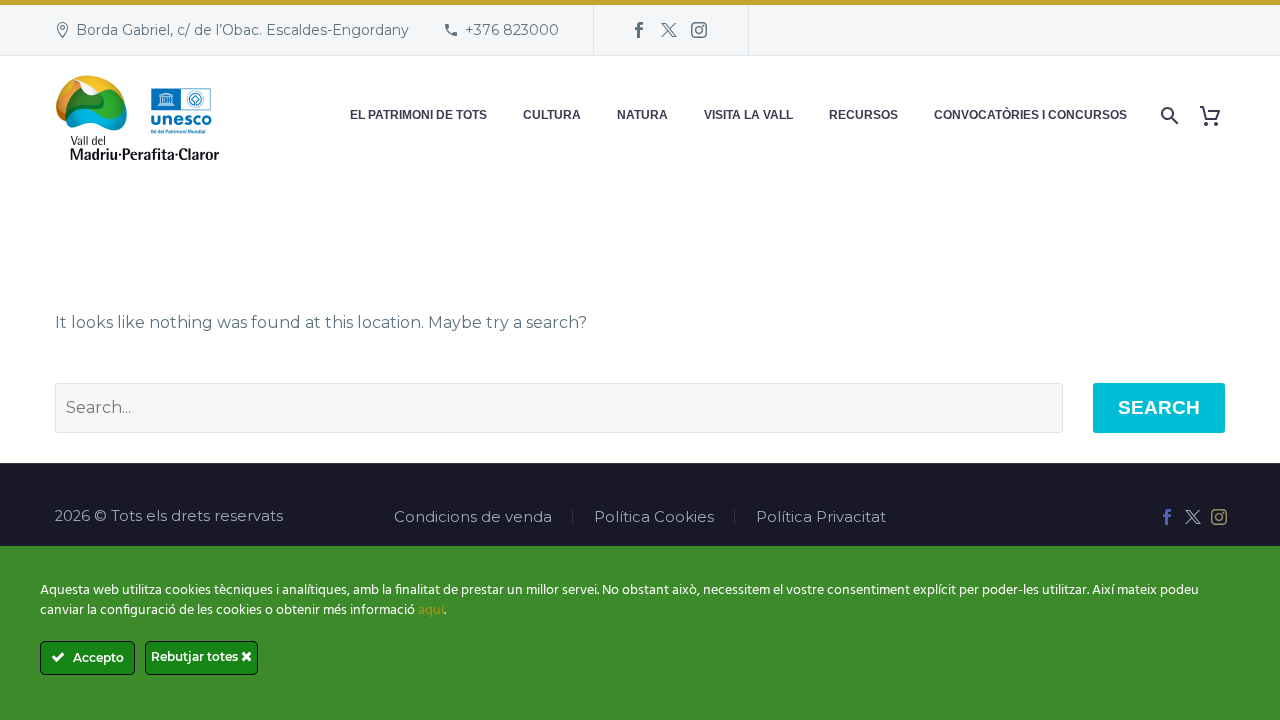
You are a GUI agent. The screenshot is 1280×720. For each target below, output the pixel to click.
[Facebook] (639, 30)
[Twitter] (669, 30)
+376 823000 (512, 30)
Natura (642, 115)
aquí (431, 610)
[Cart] (1217, 115)
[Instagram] (699, 30)
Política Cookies (654, 517)
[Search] (1167, 115)
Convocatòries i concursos (1030, 115)
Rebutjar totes (196, 656)
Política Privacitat (821, 517)
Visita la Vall (748, 115)
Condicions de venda (473, 517)
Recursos (863, 115)
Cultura (552, 115)
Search (1159, 407)
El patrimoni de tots (418, 115)
